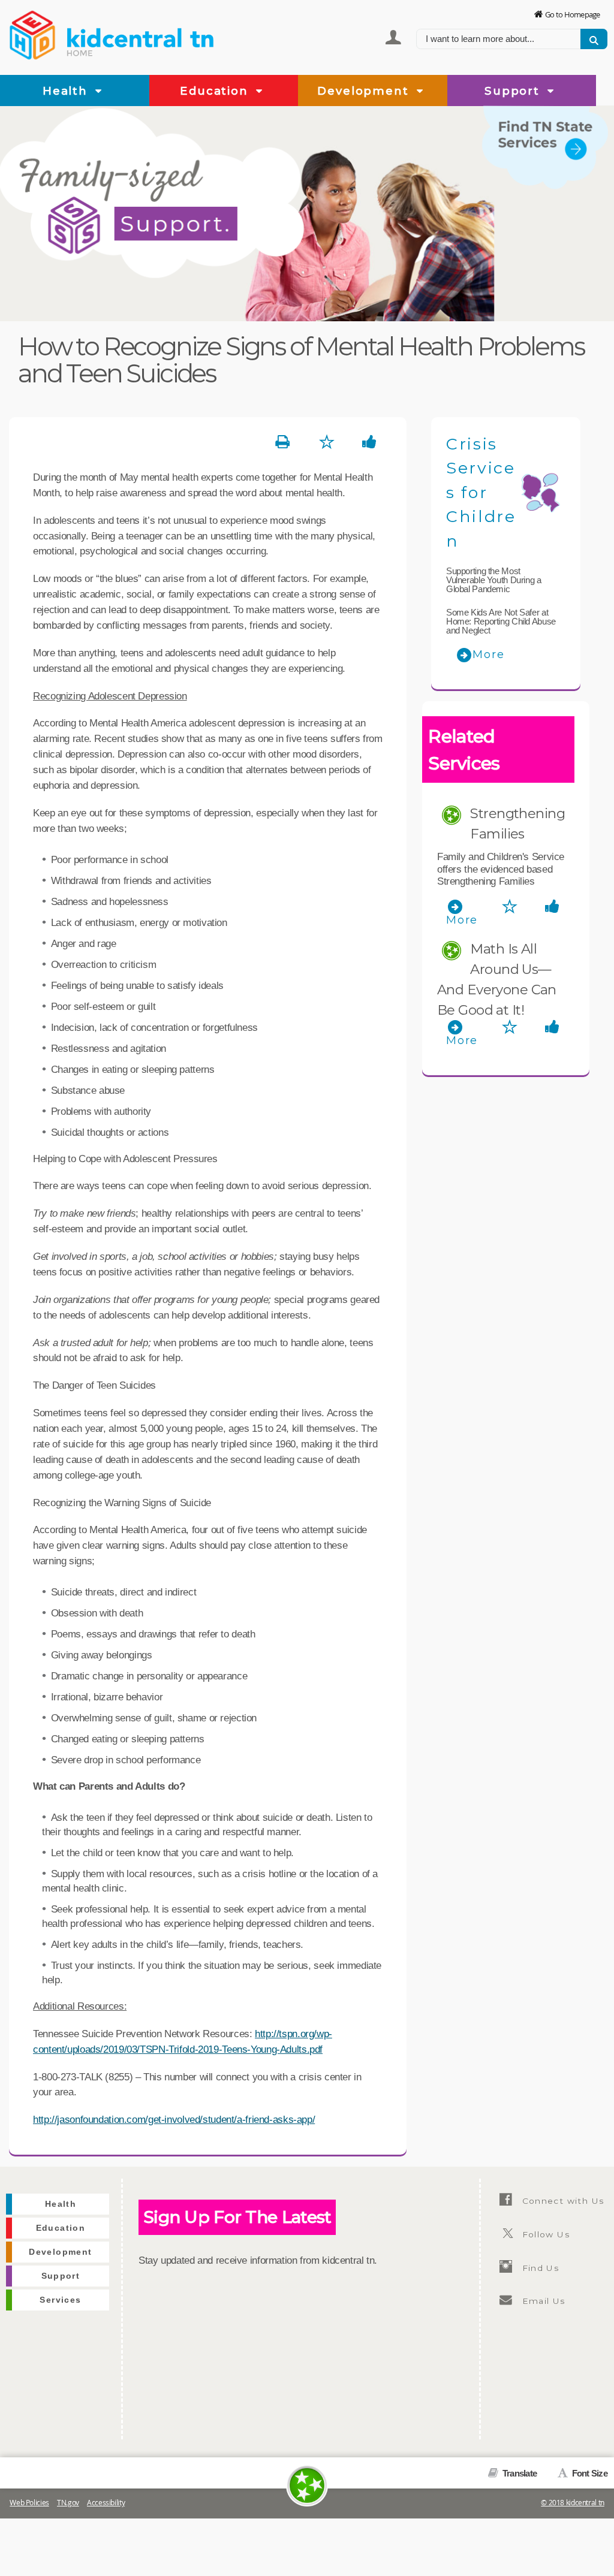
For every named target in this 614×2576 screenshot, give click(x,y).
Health (67, 91)
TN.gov (68, 2503)
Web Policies (29, 2503)
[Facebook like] (370, 442)
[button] (99, 92)
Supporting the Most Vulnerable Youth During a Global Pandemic (494, 580)
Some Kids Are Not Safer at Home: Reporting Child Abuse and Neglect (501, 621)
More (488, 654)
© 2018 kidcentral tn (573, 2503)
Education (216, 91)
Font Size (589, 2473)
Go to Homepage (573, 14)
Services (60, 2300)
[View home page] (33, 33)
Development (365, 91)
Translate (519, 2473)
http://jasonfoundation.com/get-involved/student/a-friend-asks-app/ (174, 2119)
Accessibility (106, 2503)
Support (514, 91)
